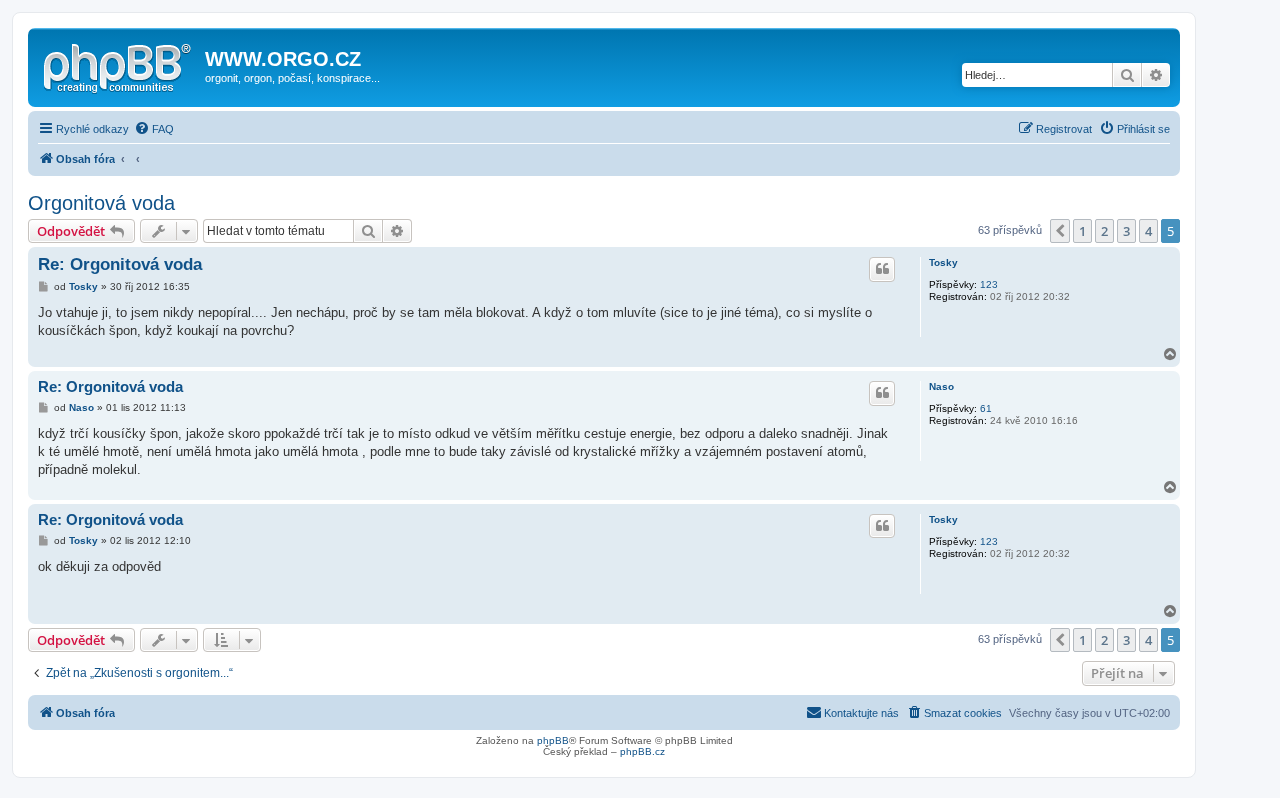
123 (989, 284)
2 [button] (1104, 231)
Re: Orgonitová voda (120, 264)
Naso (941, 386)
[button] (1060, 231)
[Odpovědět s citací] (882, 269)
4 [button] (1148, 231)
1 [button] (1082, 231)
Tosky (943, 262)
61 (986, 408)
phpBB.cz (642, 751)
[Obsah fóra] (119, 65)
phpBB (553, 740)
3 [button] (1126, 231)
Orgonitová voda (101, 203)
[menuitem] (154, 129)
